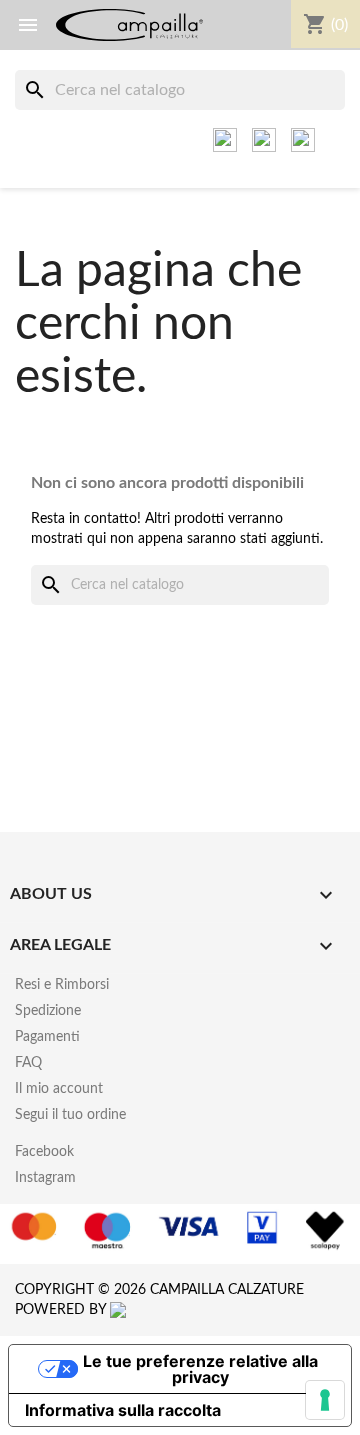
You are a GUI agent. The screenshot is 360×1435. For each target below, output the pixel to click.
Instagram (45, 1178)
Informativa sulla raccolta (123, 1410)
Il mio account (59, 1089)
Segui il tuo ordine (70, 1115)
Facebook (44, 1152)
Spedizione (48, 1011)
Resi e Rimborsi (62, 985)
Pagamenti (47, 1037)
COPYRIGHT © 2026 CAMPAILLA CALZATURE (159, 1290)
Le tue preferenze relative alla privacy (200, 1369)
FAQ (28, 1063)
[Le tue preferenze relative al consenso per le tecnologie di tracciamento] (325, 1400)
